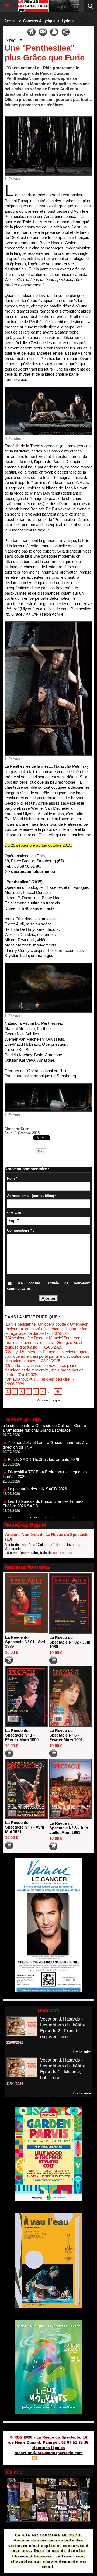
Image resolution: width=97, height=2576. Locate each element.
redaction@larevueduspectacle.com (49, 2453)
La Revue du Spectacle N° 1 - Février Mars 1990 (22, 1735)
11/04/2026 (15, 2084)
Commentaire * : (20, 1230)
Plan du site (19, 2459)
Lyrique (68, 21)
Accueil (11, 21)
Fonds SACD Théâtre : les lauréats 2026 (43, 1438)
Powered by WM (74, 2459)
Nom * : (13, 1179)
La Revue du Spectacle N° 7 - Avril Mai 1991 (25, 1827)
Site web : (15, 1213)
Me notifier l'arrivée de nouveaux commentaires (48, 1286)
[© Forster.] (48, 119)
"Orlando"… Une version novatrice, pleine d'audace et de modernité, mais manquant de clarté (44, 1370)
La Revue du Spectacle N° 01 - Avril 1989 (26, 1642)
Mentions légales (49, 2448)
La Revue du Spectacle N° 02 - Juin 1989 (70, 1642)
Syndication (48, 2459)
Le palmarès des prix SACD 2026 (37, 1468)
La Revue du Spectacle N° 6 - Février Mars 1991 (66, 1735)
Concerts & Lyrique (39, 21)
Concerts (43, 1400)
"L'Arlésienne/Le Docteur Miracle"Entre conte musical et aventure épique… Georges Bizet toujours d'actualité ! (44, 1342)
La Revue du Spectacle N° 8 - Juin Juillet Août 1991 (69, 1828)
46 (58, 1392)
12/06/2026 (15, 2042)
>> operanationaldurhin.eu (30, 871)
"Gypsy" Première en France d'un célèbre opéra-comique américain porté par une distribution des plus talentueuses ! (47, 1356)
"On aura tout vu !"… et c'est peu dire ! (38, 1379)
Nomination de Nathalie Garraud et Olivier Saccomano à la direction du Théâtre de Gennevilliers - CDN (42, 1502)
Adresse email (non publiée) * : (33, 1196)
